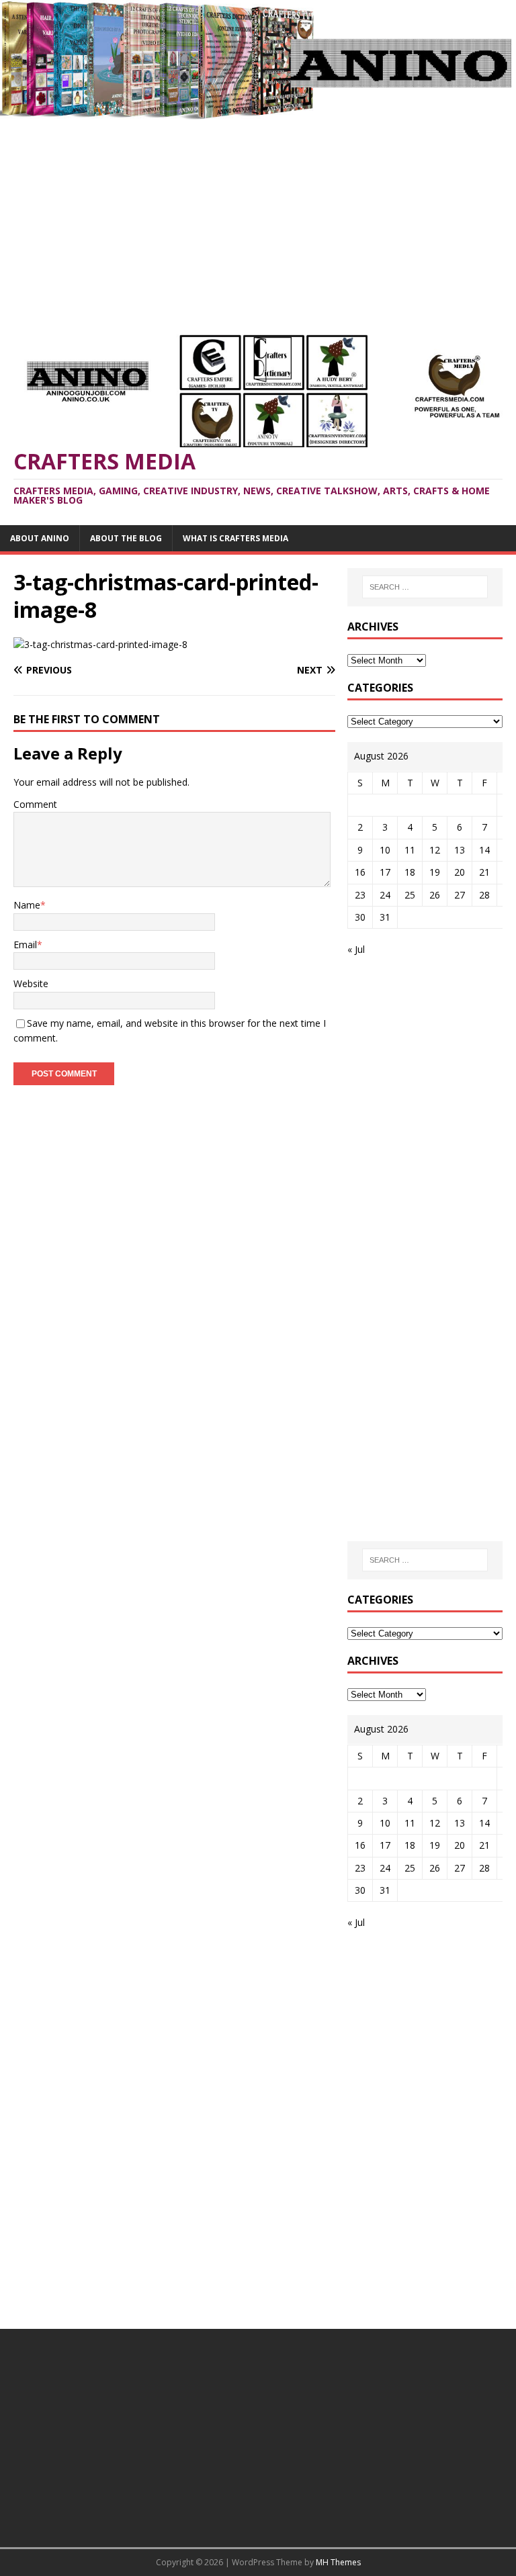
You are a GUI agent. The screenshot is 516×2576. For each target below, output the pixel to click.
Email (25, 945)
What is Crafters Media (235, 538)
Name (27, 905)
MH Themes (338, 2562)
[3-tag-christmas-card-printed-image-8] (100, 644)
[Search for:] (425, 587)
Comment (35, 804)
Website (31, 983)
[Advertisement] (258, 220)
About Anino (40, 538)
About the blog (126, 538)
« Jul (356, 949)
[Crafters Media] (258, 111)
